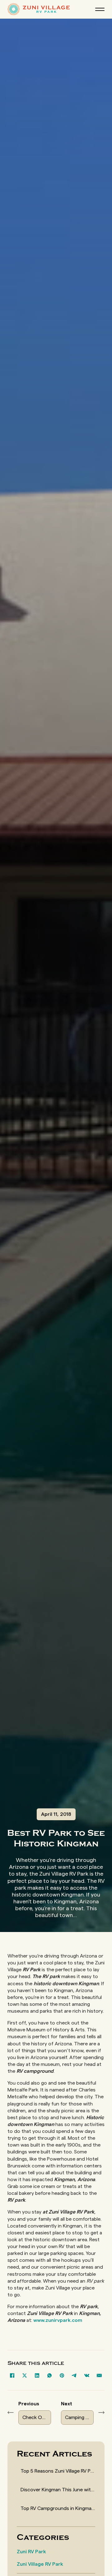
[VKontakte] (87, 2375)
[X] (25, 2375)
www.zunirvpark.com (58, 2320)
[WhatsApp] (49, 2375)
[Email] (99, 2375)
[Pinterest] (62, 2375)
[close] (100, 9)
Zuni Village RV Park (40, 2564)
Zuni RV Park (31, 2552)
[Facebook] (12, 2375)
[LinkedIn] (37, 2375)
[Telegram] (74, 2375)
